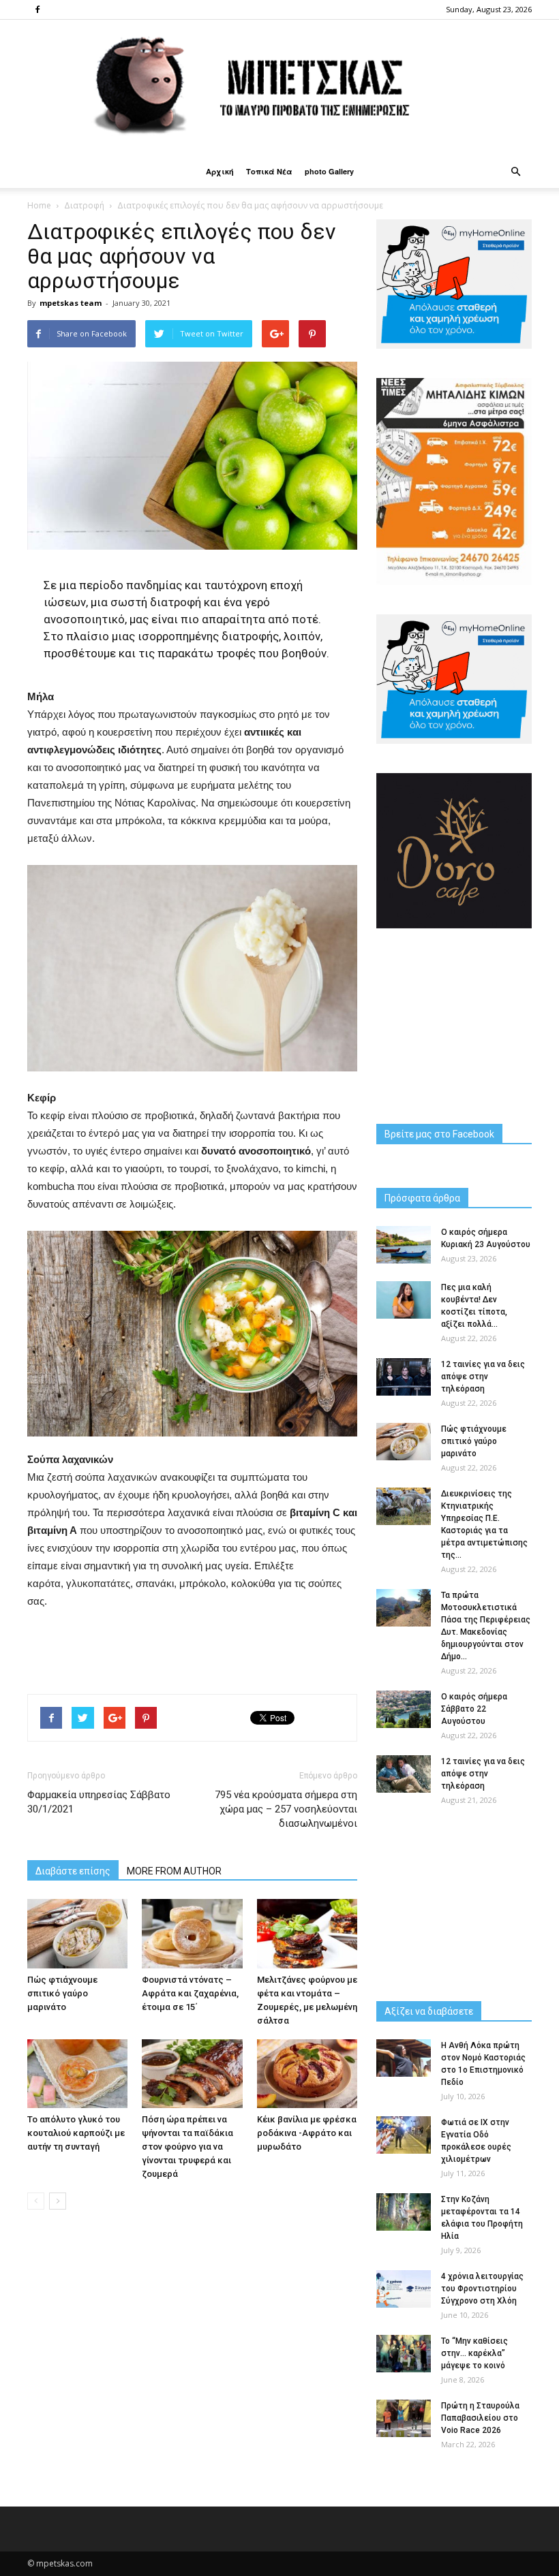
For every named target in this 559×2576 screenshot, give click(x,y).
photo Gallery (329, 171)
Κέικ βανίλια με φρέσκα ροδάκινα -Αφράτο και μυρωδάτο (307, 2133)
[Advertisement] (192, 1648)
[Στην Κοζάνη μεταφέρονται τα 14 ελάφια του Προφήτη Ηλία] (404, 2212)
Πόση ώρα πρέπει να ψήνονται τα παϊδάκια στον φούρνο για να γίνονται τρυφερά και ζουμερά (187, 2147)
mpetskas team (71, 303)
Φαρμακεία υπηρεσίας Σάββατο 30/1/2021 (99, 1802)
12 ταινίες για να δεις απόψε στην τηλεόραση (483, 1377)
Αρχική (220, 171)
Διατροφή (84, 205)
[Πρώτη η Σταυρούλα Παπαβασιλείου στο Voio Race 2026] (404, 2418)
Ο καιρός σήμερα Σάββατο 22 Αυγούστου (474, 1709)
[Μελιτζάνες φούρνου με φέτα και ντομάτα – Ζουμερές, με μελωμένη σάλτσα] (307, 1933)
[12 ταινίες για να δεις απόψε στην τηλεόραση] (404, 1377)
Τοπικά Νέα (269, 171)
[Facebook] (37, 10)
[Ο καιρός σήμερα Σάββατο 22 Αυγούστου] (404, 1709)
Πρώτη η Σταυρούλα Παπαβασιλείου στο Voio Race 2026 (480, 2418)
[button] (515, 172)
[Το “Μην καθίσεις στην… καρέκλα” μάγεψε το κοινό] (404, 2354)
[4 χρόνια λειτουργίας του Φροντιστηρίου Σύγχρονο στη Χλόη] (404, 2289)
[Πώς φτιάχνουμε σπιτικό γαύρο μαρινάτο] (77, 1933)
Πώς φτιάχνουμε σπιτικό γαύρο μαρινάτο (62, 1993)
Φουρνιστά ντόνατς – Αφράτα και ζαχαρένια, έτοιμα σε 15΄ (190, 1993)
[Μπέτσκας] (279, 88)
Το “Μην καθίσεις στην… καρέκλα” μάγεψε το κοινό (474, 2353)
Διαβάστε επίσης (73, 1871)
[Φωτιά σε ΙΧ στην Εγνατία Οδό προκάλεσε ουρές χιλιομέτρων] (404, 2135)
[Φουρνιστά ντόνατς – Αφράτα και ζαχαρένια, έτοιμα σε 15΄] (192, 1933)
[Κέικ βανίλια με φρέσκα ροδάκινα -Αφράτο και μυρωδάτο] (307, 2074)
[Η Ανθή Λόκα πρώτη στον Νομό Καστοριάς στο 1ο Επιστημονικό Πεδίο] (404, 2058)
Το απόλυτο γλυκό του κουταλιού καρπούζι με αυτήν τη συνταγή (76, 2133)
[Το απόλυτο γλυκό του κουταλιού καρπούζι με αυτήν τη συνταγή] (77, 2074)
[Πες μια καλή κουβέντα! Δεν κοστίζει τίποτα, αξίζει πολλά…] (404, 1300)
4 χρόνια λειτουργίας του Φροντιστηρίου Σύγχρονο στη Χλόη (482, 2289)
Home (39, 205)
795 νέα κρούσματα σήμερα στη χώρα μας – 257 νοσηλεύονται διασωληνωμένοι (286, 1809)
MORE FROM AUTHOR (174, 1871)
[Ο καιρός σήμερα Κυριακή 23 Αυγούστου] (404, 1245)
